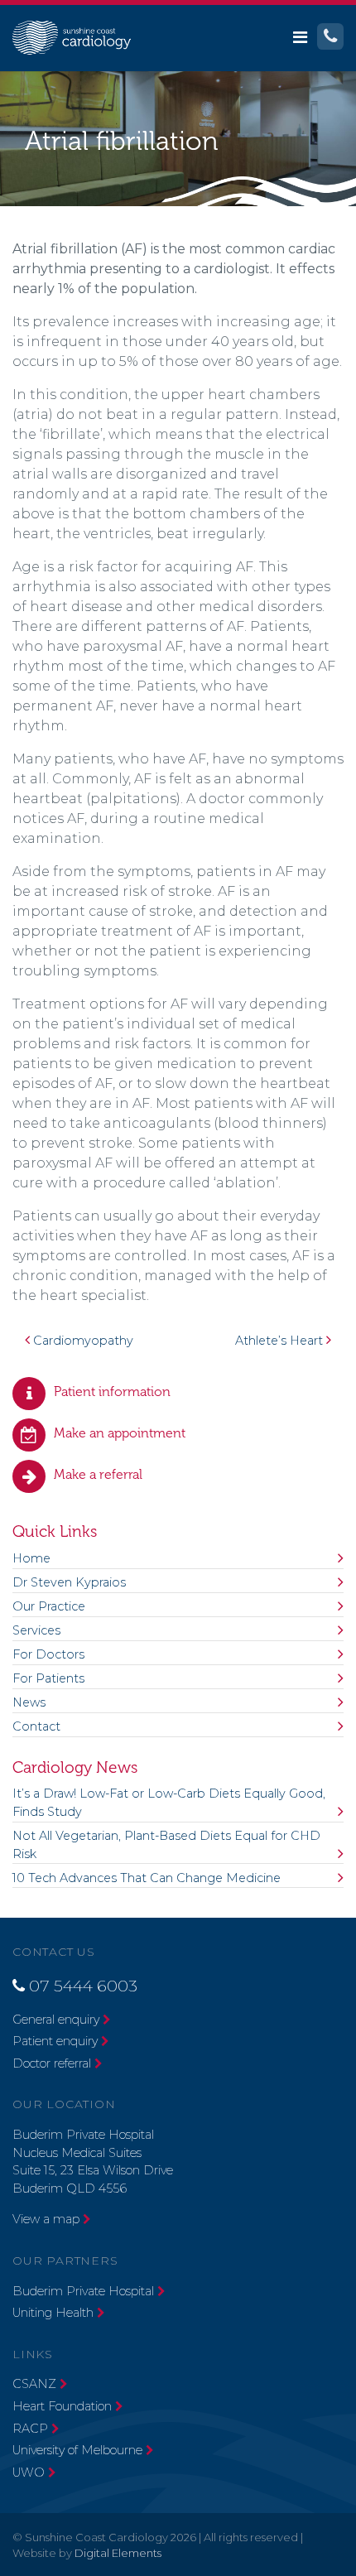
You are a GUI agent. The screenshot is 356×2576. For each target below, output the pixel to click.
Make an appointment (120, 1433)
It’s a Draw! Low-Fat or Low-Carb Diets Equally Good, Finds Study (169, 1803)
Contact (36, 1726)
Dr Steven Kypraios (69, 1582)
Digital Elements (118, 2553)
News (29, 1702)
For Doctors (48, 1654)
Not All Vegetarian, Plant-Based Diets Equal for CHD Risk (166, 1845)
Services (36, 1630)
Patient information (112, 1392)
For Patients (48, 1678)
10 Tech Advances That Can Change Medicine (147, 1878)
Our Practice (49, 1606)
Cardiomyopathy (82, 1341)
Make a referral (98, 1474)
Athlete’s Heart (281, 1341)
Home (31, 1558)
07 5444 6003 (83, 1986)
